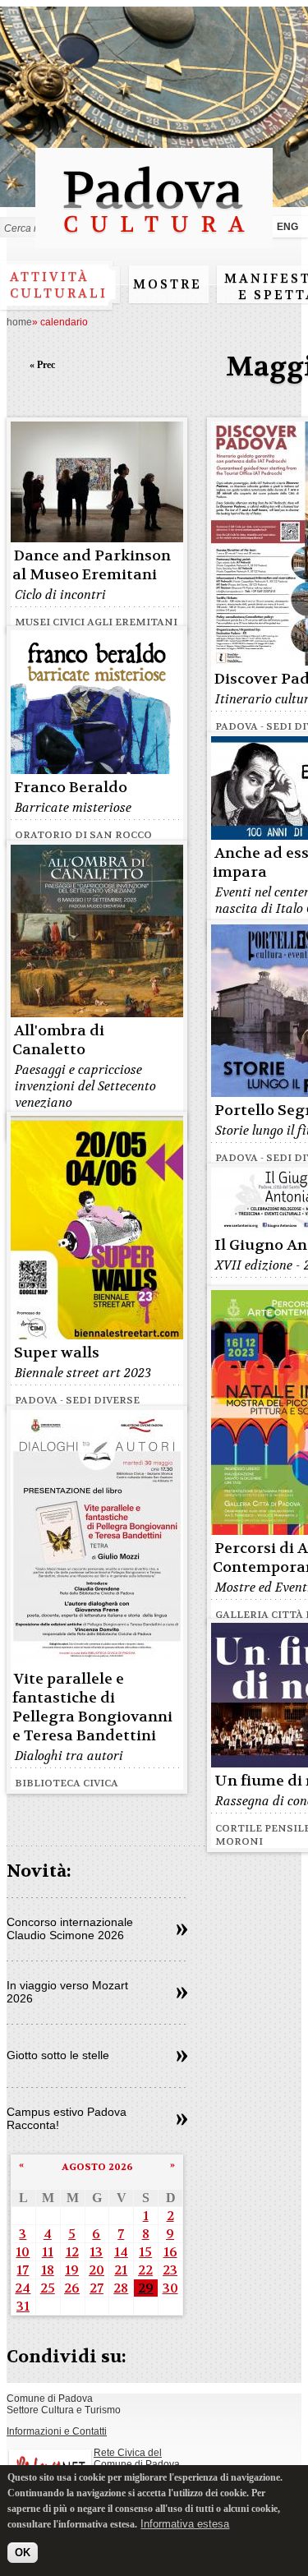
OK (23, 2553)
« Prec (42, 365)
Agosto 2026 (97, 2167)
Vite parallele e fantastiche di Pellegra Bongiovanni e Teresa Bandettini (92, 1707)
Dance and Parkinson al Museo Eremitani (92, 565)
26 (72, 2288)
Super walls (57, 1353)
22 (145, 2270)
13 (96, 2252)
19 (72, 2270)
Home (19, 322)
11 (48, 2252)
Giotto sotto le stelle (58, 2055)
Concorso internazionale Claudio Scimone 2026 (70, 1929)
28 (121, 2288)
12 (72, 2252)
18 (48, 2270)
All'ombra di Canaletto (58, 1040)
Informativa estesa (185, 2524)
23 (170, 2270)
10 (23, 2252)
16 (170, 2252)
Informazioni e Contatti (57, 2431)
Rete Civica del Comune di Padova (137, 2458)
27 (97, 2288)
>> (182, 1930)
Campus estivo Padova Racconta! (67, 2118)
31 (23, 2306)
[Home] (154, 240)
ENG (287, 227)
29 (146, 2288)
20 (97, 2270)
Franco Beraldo (71, 788)
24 (23, 2288)
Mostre (168, 284)
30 (170, 2288)
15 (145, 2252)
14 (121, 2252)
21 (121, 2270)
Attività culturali (59, 285)
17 (23, 2270)
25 (48, 2288)
